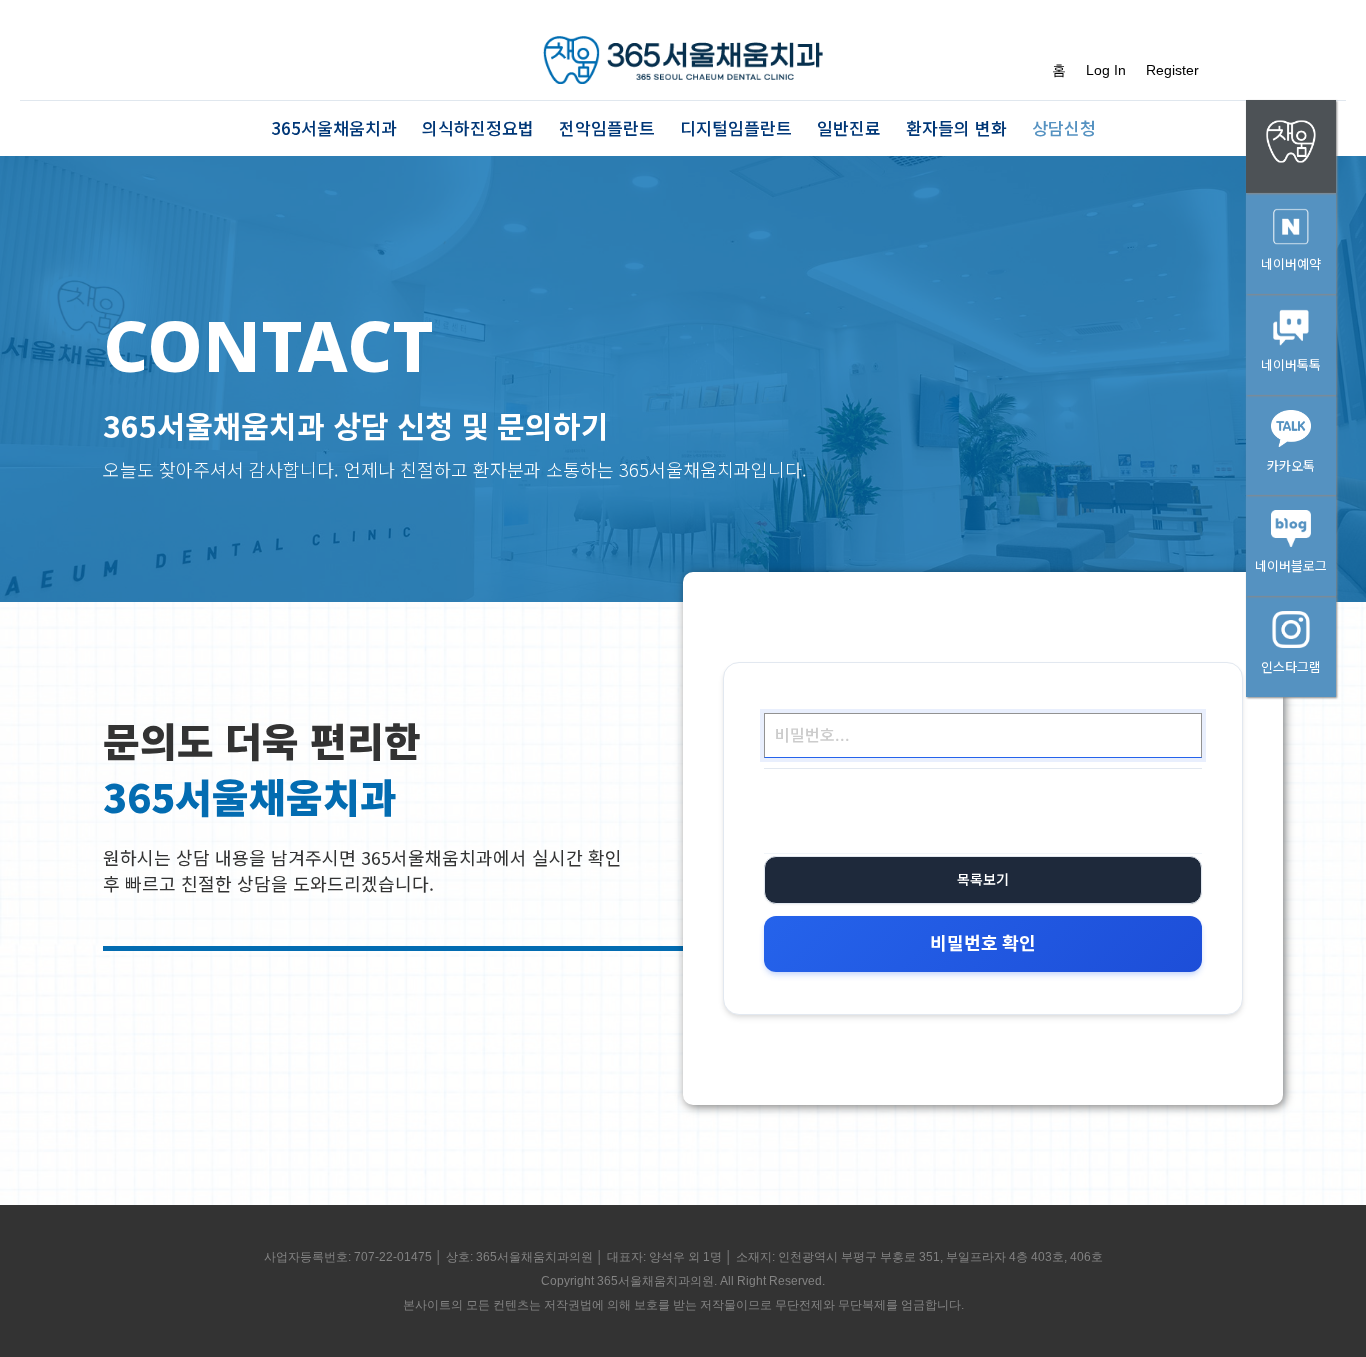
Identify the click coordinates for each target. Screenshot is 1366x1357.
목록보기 (983, 879)
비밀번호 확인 (983, 943)
